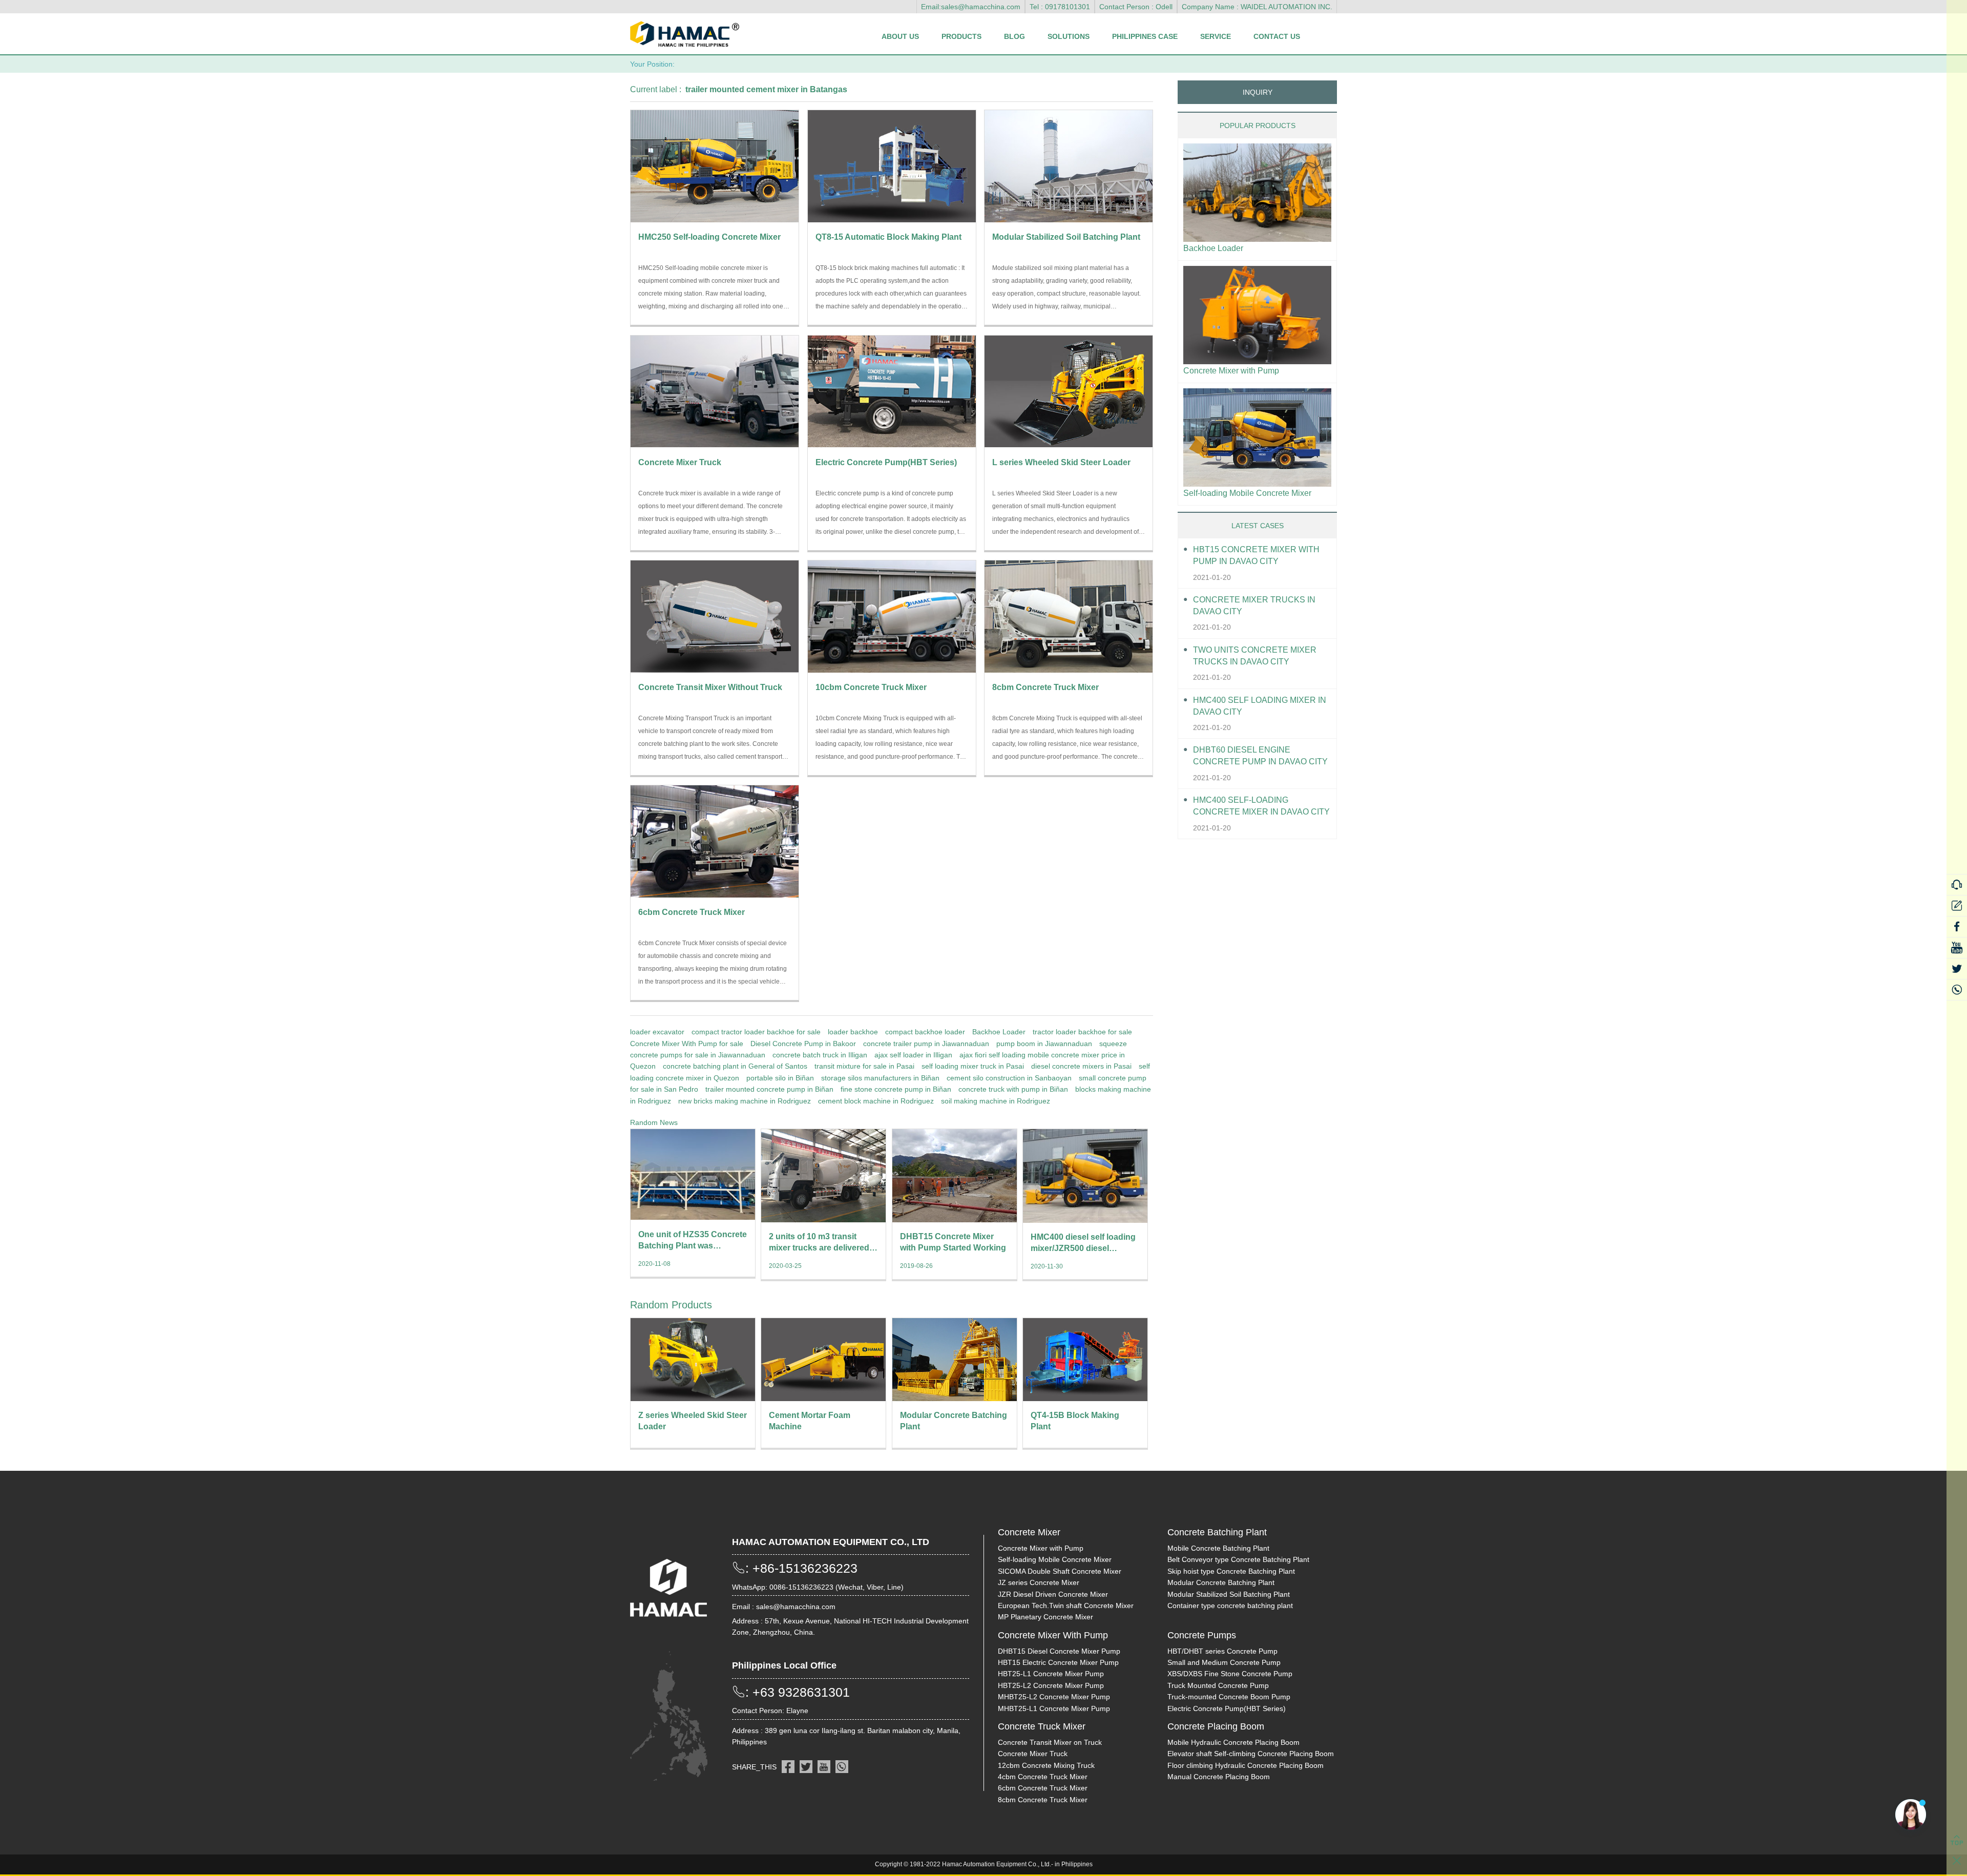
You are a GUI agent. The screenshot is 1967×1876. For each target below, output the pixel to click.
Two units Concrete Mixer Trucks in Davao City (1255, 656)
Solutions (1069, 36)
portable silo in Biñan (780, 1078)
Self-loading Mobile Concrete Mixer (1247, 493)
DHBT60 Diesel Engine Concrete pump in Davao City (1260, 756)
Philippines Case (1145, 36)
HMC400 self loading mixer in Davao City (1260, 706)
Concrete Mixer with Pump (1231, 371)
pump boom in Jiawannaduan (1044, 1044)
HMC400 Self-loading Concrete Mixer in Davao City (1261, 806)
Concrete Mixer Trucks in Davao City (1254, 606)
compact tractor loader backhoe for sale (756, 1032)
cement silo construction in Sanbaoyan (1009, 1078)
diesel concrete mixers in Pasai (1081, 1066)
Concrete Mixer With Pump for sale (687, 1044)
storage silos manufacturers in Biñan (880, 1078)
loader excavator (657, 1032)
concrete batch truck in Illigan (820, 1055)
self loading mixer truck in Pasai (973, 1066)
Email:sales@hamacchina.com (971, 7)
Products (961, 36)
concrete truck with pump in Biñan (1013, 1089)
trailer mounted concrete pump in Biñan (769, 1089)
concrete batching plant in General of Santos (735, 1066)
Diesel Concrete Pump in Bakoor (803, 1044)
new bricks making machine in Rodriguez (745, 1101)
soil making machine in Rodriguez (996, 1101)
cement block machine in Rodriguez (876, 1101)
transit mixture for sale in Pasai (864, 1066)
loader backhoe (853, 1032)
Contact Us (1277, 36)
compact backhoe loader (925, 1032)
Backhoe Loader (999, 1032)
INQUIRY (1258, 92)
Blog (1014, 36)
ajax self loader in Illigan (913, 1055)
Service (1216, 36)
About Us (900, 36)
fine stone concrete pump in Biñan (896, 1089)
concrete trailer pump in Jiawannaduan (926, 1044)
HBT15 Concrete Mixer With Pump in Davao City (1256, 555)
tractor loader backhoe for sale (1082, 1032)
